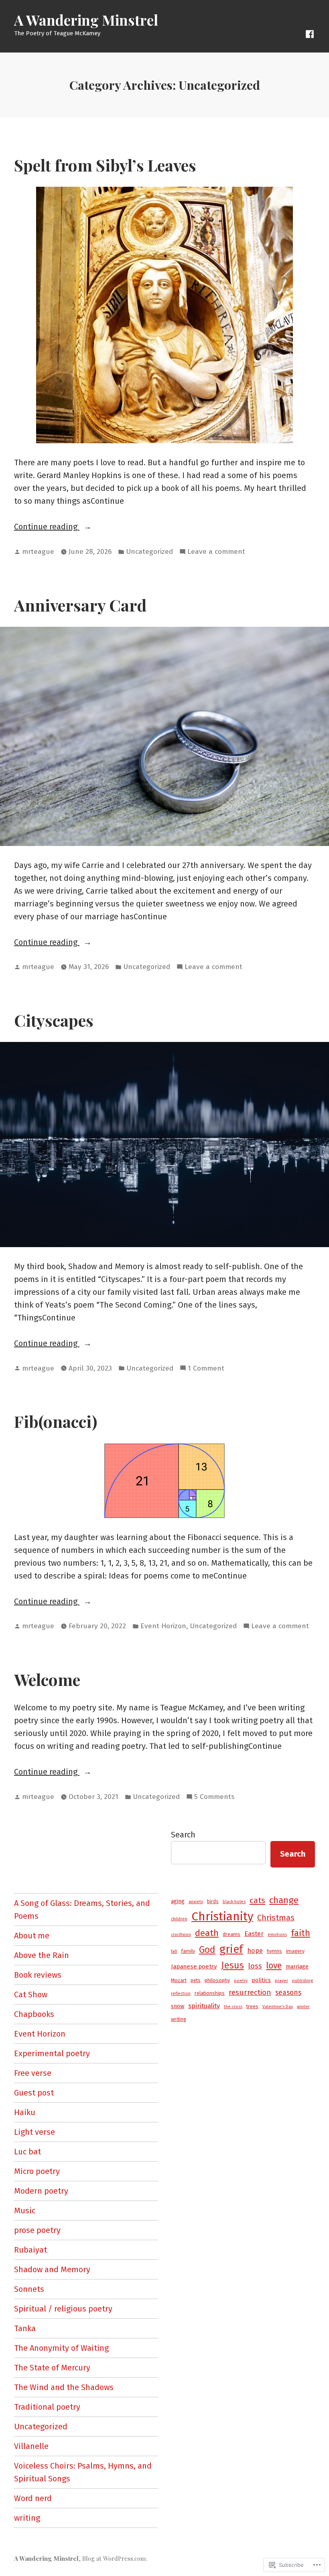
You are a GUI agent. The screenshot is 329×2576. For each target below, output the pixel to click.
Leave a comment (216, 552)
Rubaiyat (30, 2250)
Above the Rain (42, 1955)
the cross (233, 2007)
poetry (241, 1981)
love (274, 1966)
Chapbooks (34, 2014)
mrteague (38, 552)
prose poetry (37, 2230)
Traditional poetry (47, 2407)
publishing (303, 1981)
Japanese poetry (194, 1966)
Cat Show (31, 1995)
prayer (281, 1981)
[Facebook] (310, 33)
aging (178, 1901)
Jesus (233, 1965)
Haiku (25, 2112)
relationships (210, 1993)
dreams (232, 1934)
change (284, 1900)
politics (261, 1980)
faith (301, 1933)
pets (196, 1980)
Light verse (35, 2132)
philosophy (217, 1980)
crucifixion (181, 1935)
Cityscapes (54, 1020)
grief (231, 1949)
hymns (274, 1951)
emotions (277, 1935)
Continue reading (47, 527)
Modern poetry (41, 2191)
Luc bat (27, 2152)
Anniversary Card (80, 605)
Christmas (276, 1918)
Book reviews (38, 1975)
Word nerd (33, 2498)
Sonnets (29, 2289)
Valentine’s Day (278, 2007)
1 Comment (206, 1369)
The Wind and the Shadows (64, 2387)
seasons (288, 1993)
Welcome (47, 1679)
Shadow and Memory (52, 2269)
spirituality (204, 2006)
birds (213, 1901)
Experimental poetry (52, 2053)
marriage (297, 1967)
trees (252, 2006)
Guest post (34, 2093)
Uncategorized (149, 552)
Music (25, 2211)
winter (303, 2007)
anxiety (196, 1902)
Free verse (33, 2073)
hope (255, 1951)
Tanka (25, 2328)
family (188, 1951)
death (207, 1933)
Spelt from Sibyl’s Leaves (105, 165)
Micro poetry (37, 2171)
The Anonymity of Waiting (61, 2348)
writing (27, 2518)
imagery (295, 1951)
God (207, 1950)
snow (178, 2006)
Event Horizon (163, 1626)
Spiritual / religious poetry (63, 2309)
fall (174, 1951)
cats (257, 1900)
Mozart (179, 1980)
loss (255, 1966)
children (179, 1919)
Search (183, 1835)
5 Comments (214, 1797)
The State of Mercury (52, 2368)
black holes (234, 1902)
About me (32, 1936)
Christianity (222, 1917)
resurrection (250, 1993)
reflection (181, 1994)
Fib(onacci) (56, 1421)
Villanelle (31, 2446)
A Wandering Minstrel (86, 20)
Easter (254, 1934)
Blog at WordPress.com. (115, 2558)
